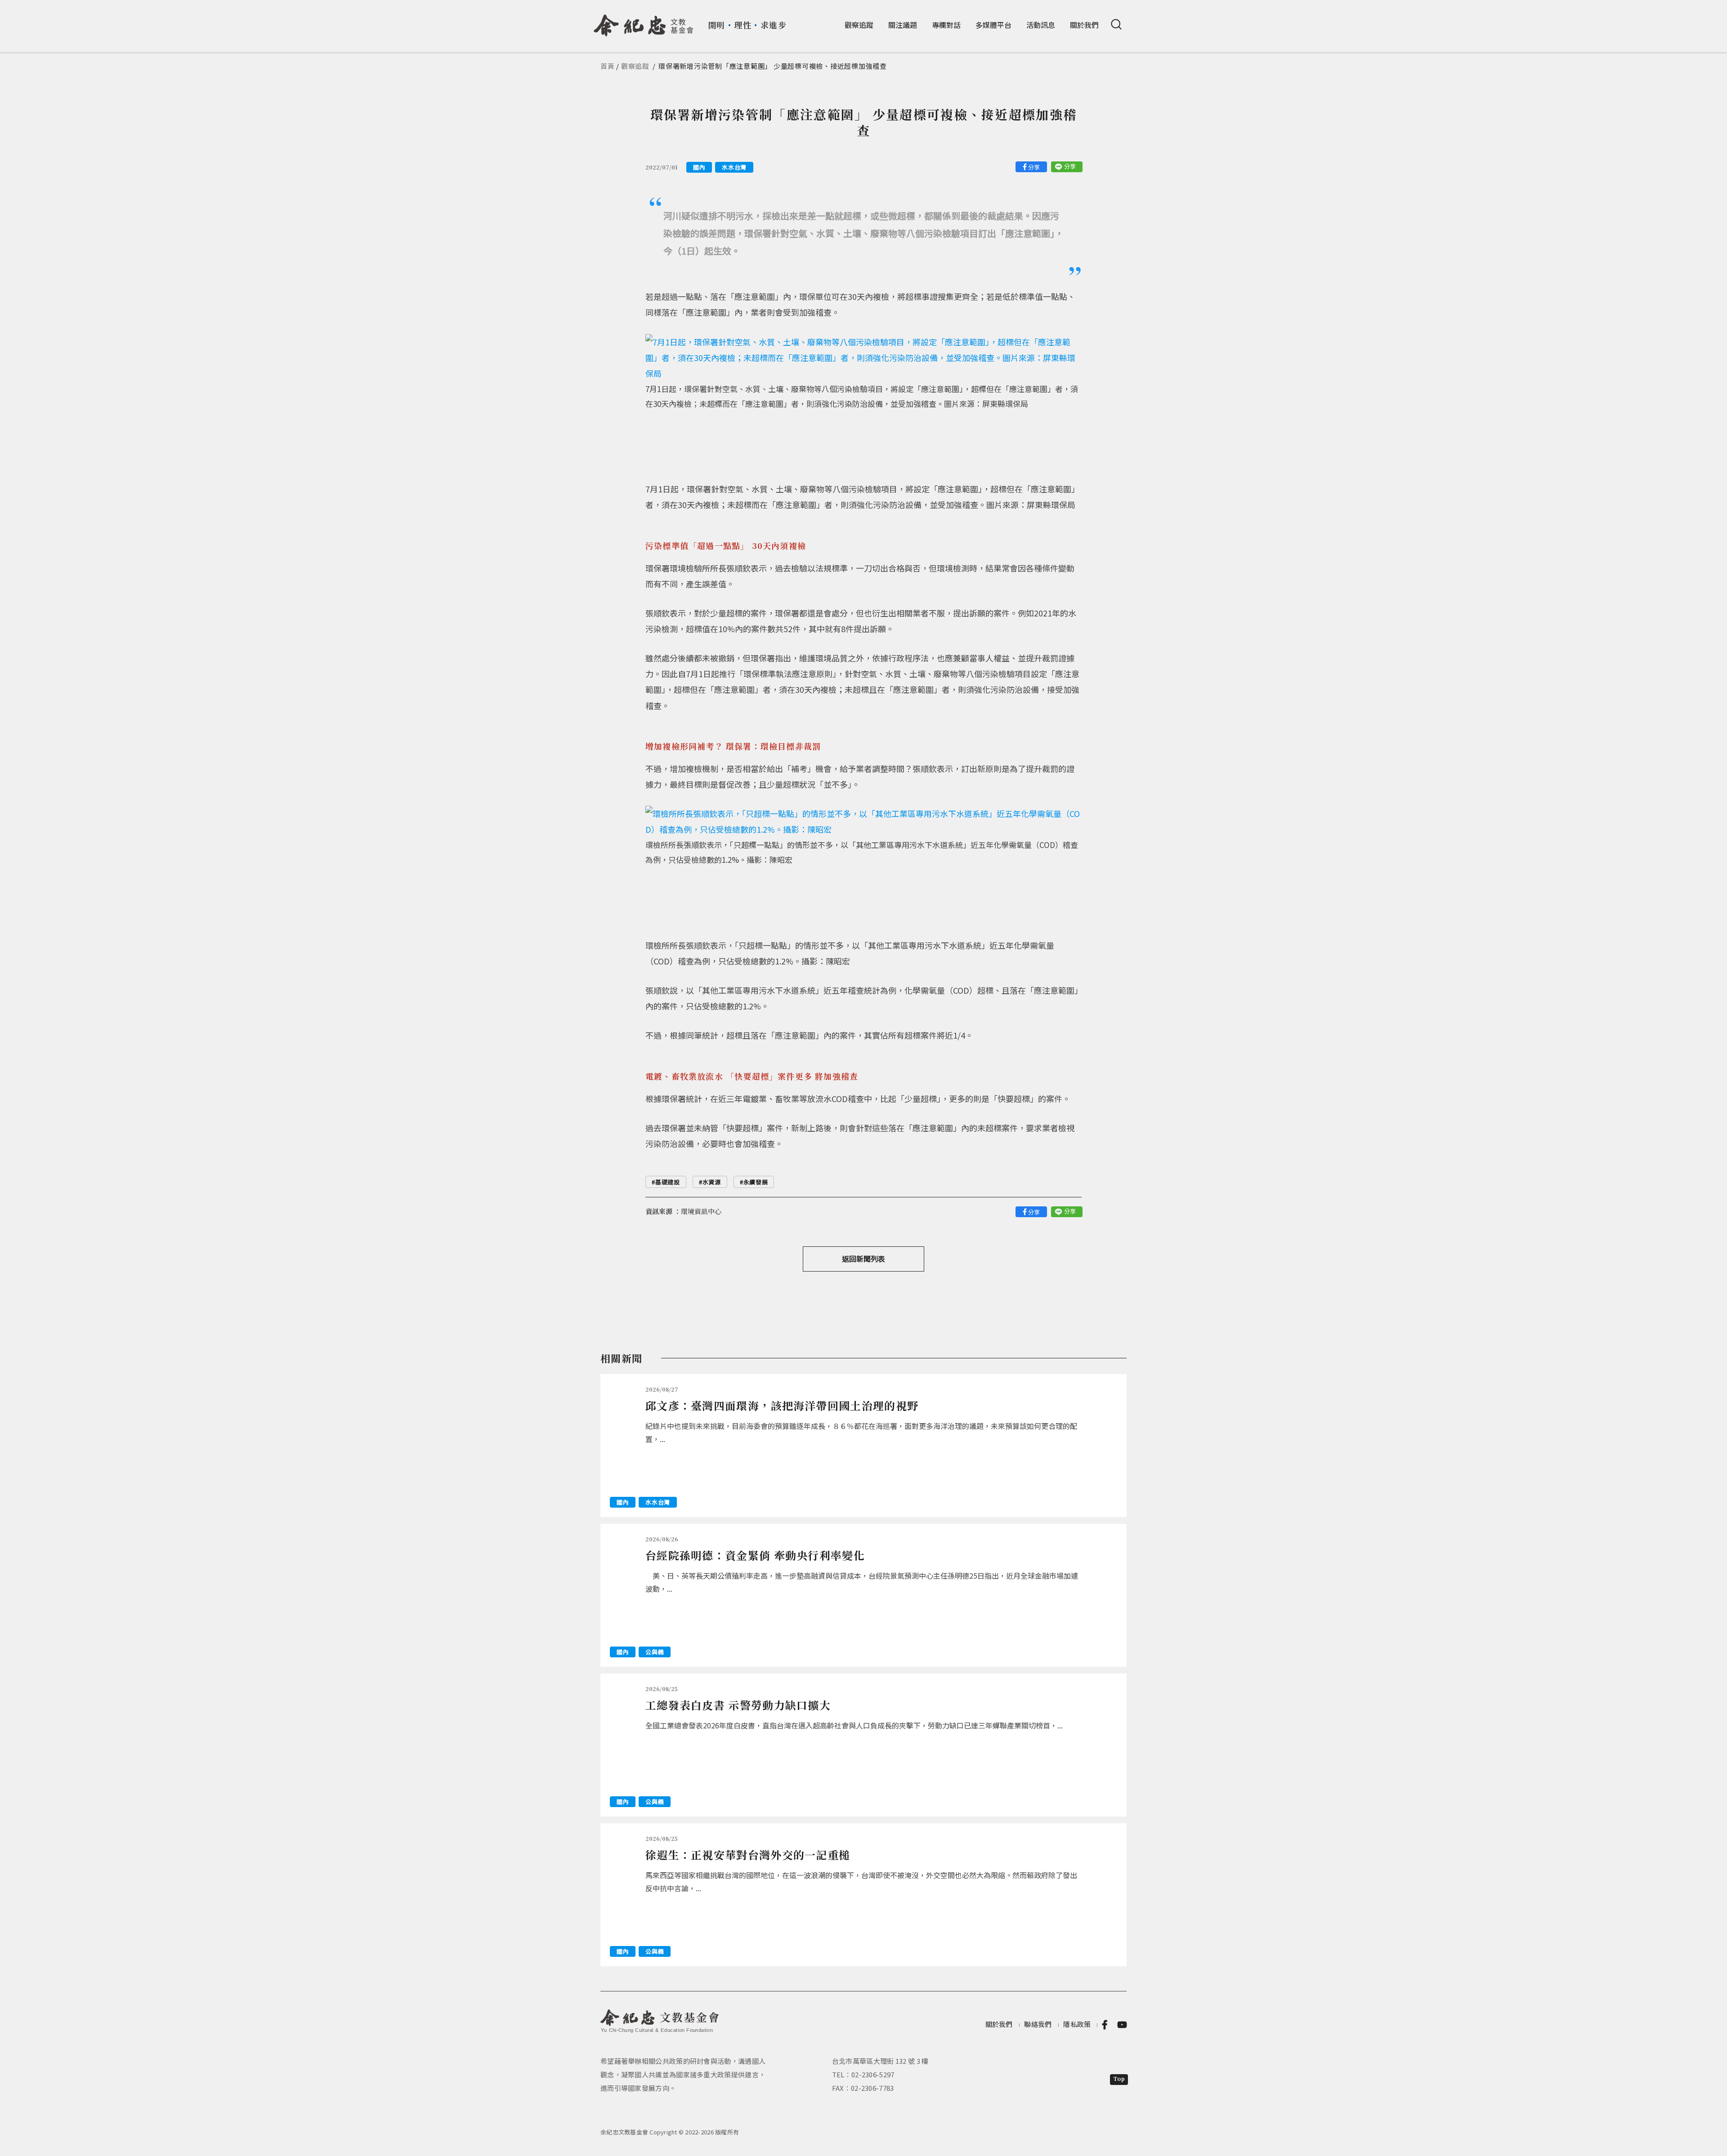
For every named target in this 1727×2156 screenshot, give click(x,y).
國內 (699, 167)
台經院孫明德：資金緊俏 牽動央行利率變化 (755, 1555)
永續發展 (756, 1182)
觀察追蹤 (859, 25)
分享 (1034, 167)
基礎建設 (668, 1182)
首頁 (608, 66)
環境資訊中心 (701, 1211)
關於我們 (1084, 25)
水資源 (712, 1182)
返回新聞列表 (863, 1259)
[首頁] (644, 22)
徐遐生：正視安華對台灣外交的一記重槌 (748, 1855)
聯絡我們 (1038, 2024)
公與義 (655, 1652)
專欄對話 (946, 25)
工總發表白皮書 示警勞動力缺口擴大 (738, 1705)
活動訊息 (1041, 25)
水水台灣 (734, 167)
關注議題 (903, 25)
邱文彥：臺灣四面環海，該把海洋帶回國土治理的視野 (782, 1405)
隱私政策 (1077, 2024)
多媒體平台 (993, 25)
